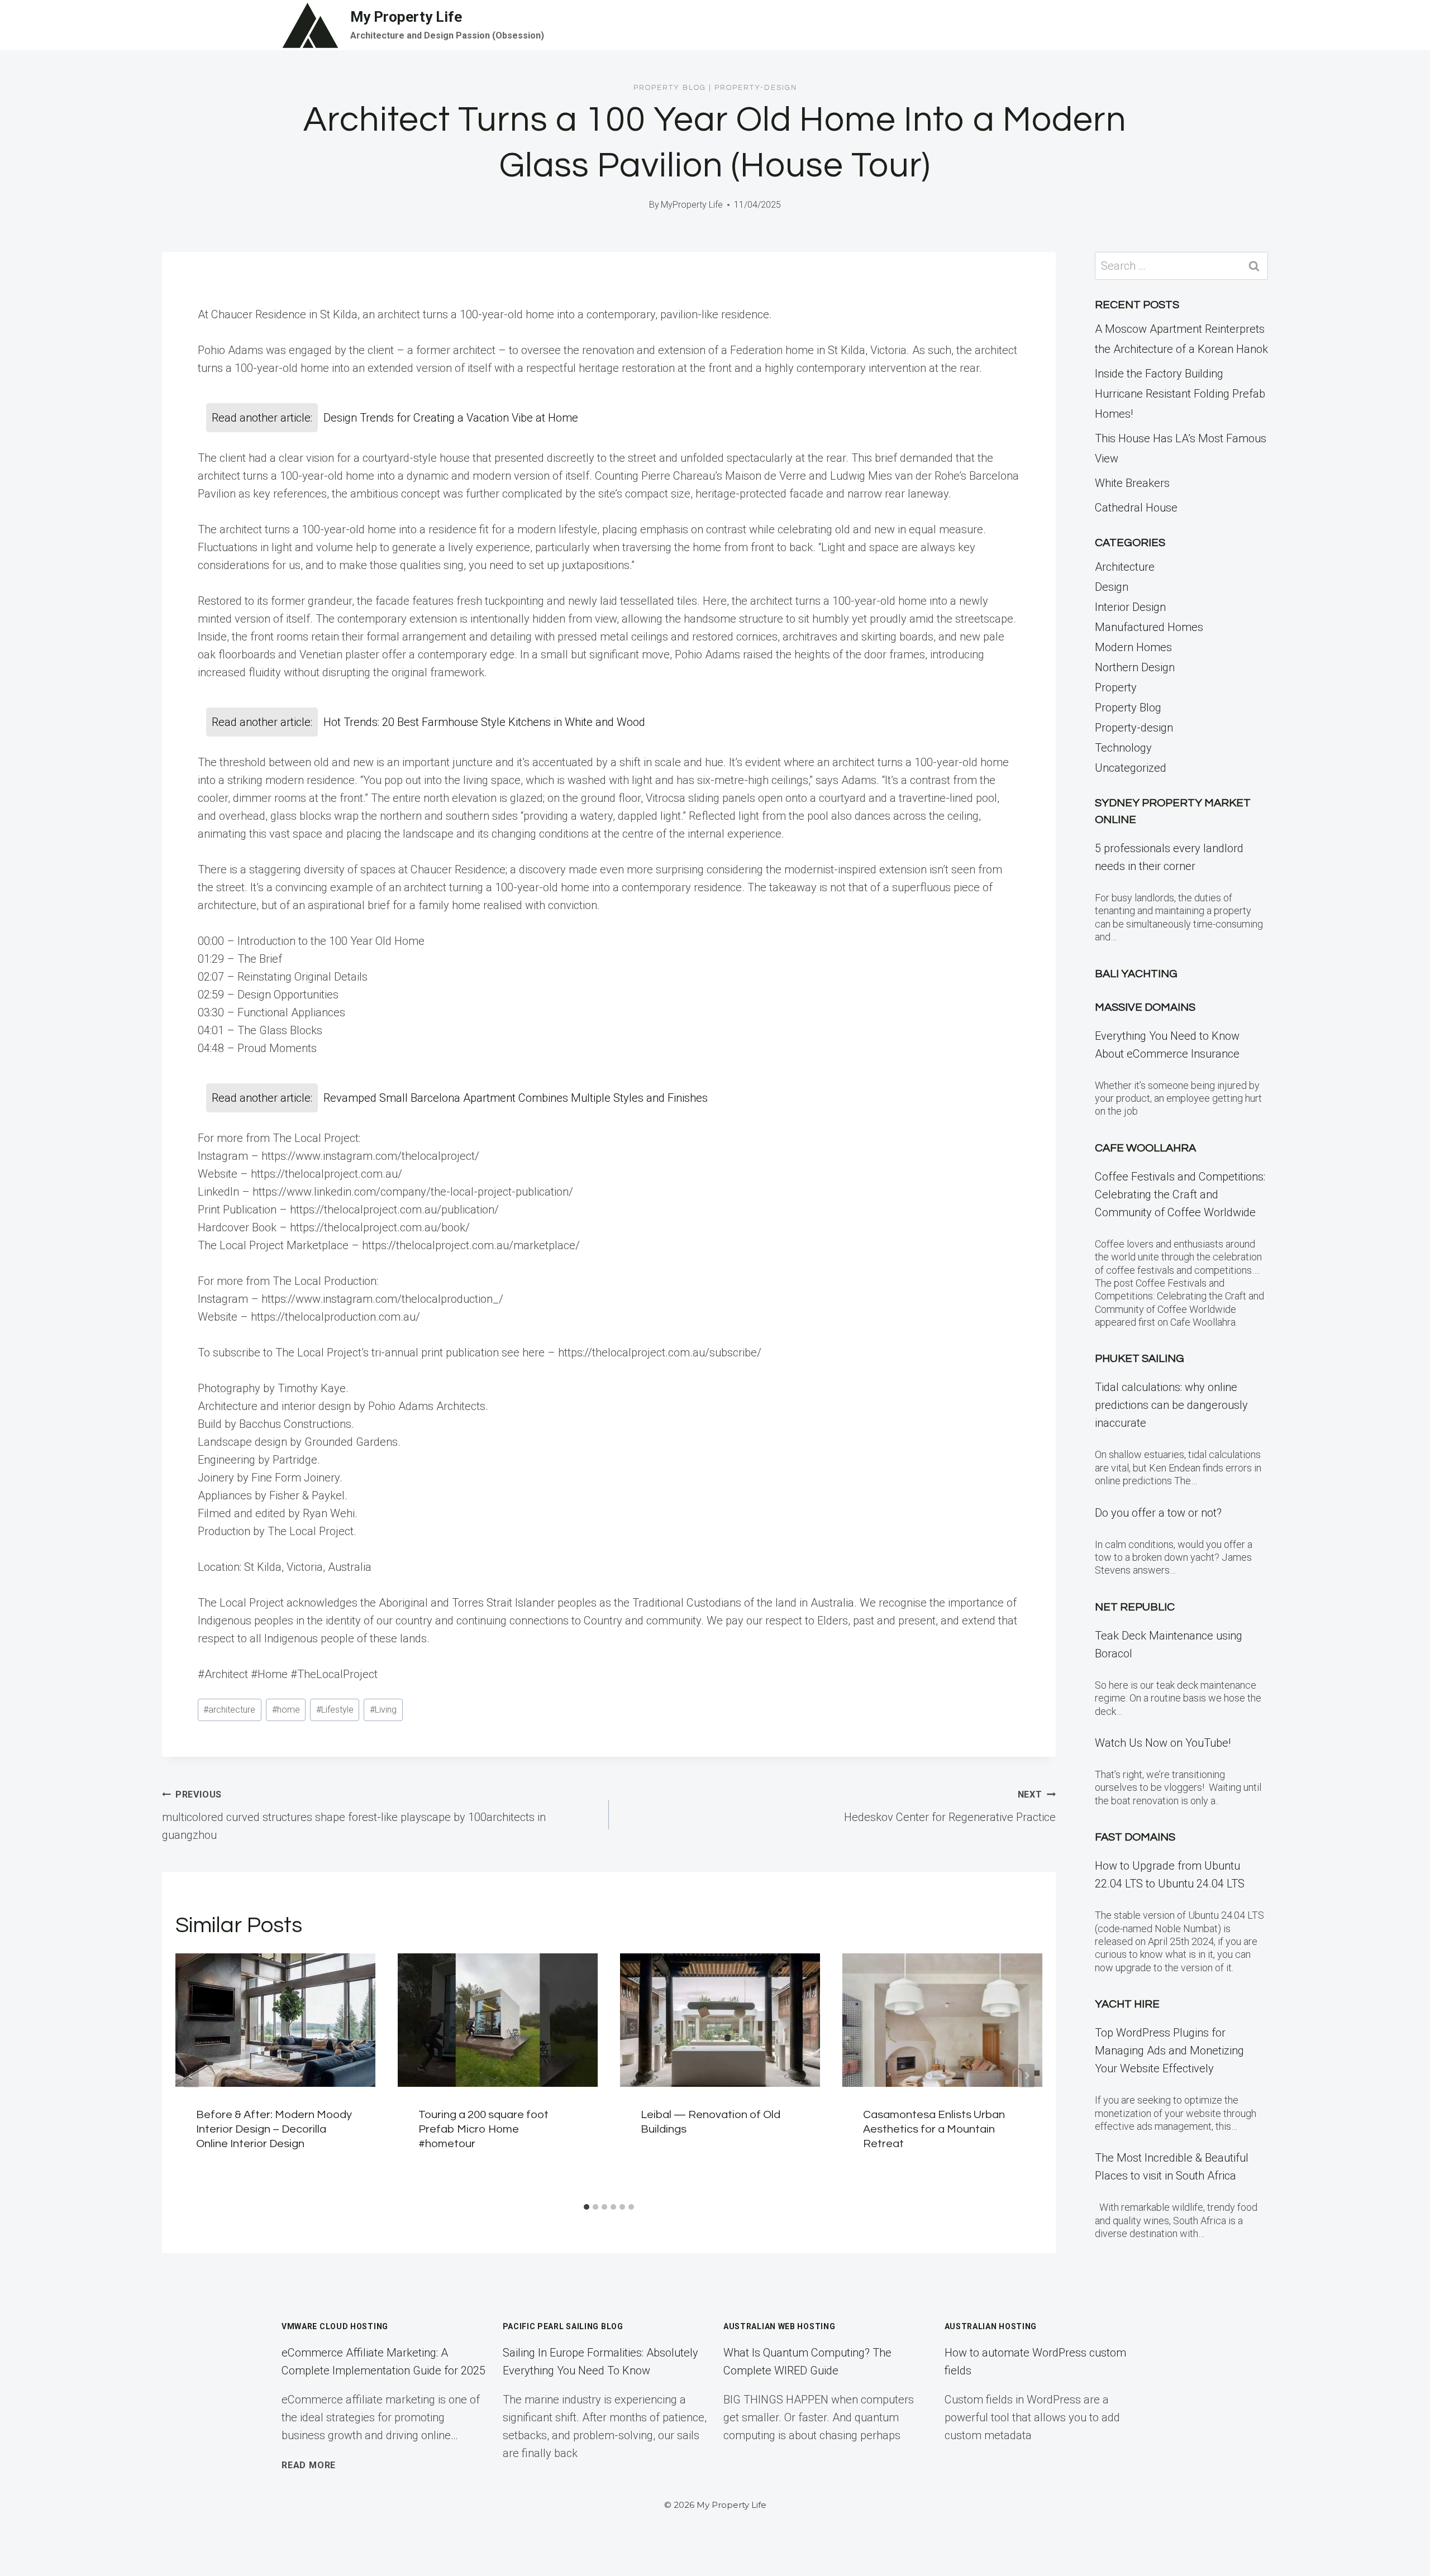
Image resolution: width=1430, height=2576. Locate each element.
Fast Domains (1135, 1837)
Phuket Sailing (1140, 1359)
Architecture (1125, 567)
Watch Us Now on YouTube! (1163, 1743)
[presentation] (275, 2020)
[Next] (1027, 2076)
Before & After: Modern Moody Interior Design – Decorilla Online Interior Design (274, 2129)
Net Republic (1135, 1607)
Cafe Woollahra (1145, 1148)
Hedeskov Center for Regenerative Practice (950, 1806)
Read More (309, 2465)
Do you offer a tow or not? (1158, 1513)
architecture (229, 1710)
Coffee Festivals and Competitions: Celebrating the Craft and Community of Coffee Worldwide (1180, 1194)
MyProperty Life (692, 205)
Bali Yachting (1136, 974)
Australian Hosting (991, 2326)
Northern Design (1135, 667)
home (286, 1710)
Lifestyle (335, 1710)
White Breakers (1132, 483)
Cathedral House (1136, 508)
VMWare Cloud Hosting (335, 2326)
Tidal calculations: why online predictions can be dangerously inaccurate (1171, 1405)
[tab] (587, 2207)
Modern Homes (1133, 647)
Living (383, 1710)
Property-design (756, 88)
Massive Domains (1145, 1007)
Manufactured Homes (1149, 627)
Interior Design (1130, 607)
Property (1116, 687)
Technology (1123, 748)
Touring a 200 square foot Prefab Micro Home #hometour (483, 2129)
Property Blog (670, 88)
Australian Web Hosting (779, 2326)
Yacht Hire (1127, 2004)
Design (1112, 587)
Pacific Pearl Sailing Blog (563, 2326)
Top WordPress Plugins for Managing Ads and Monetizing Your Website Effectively (1169, 2051)
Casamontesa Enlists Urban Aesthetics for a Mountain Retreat (934, 2129)
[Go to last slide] (191, 2076)
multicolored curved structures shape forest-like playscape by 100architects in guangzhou (354, 1815)
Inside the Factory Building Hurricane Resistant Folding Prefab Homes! (1180, 394)
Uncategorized (1131, 768)
